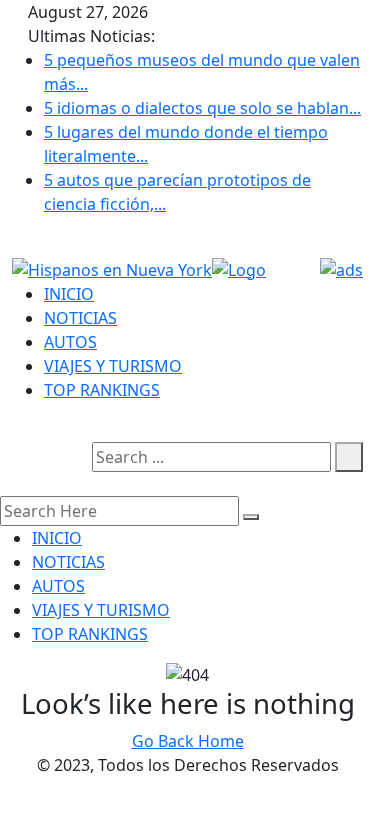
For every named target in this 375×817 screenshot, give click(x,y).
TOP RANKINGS (102, 390)
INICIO (69, 294)
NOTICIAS (80, 318)
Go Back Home (188, 741)
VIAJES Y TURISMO (113, 366)
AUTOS (70, 342)
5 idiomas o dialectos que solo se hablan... (202, 108)
